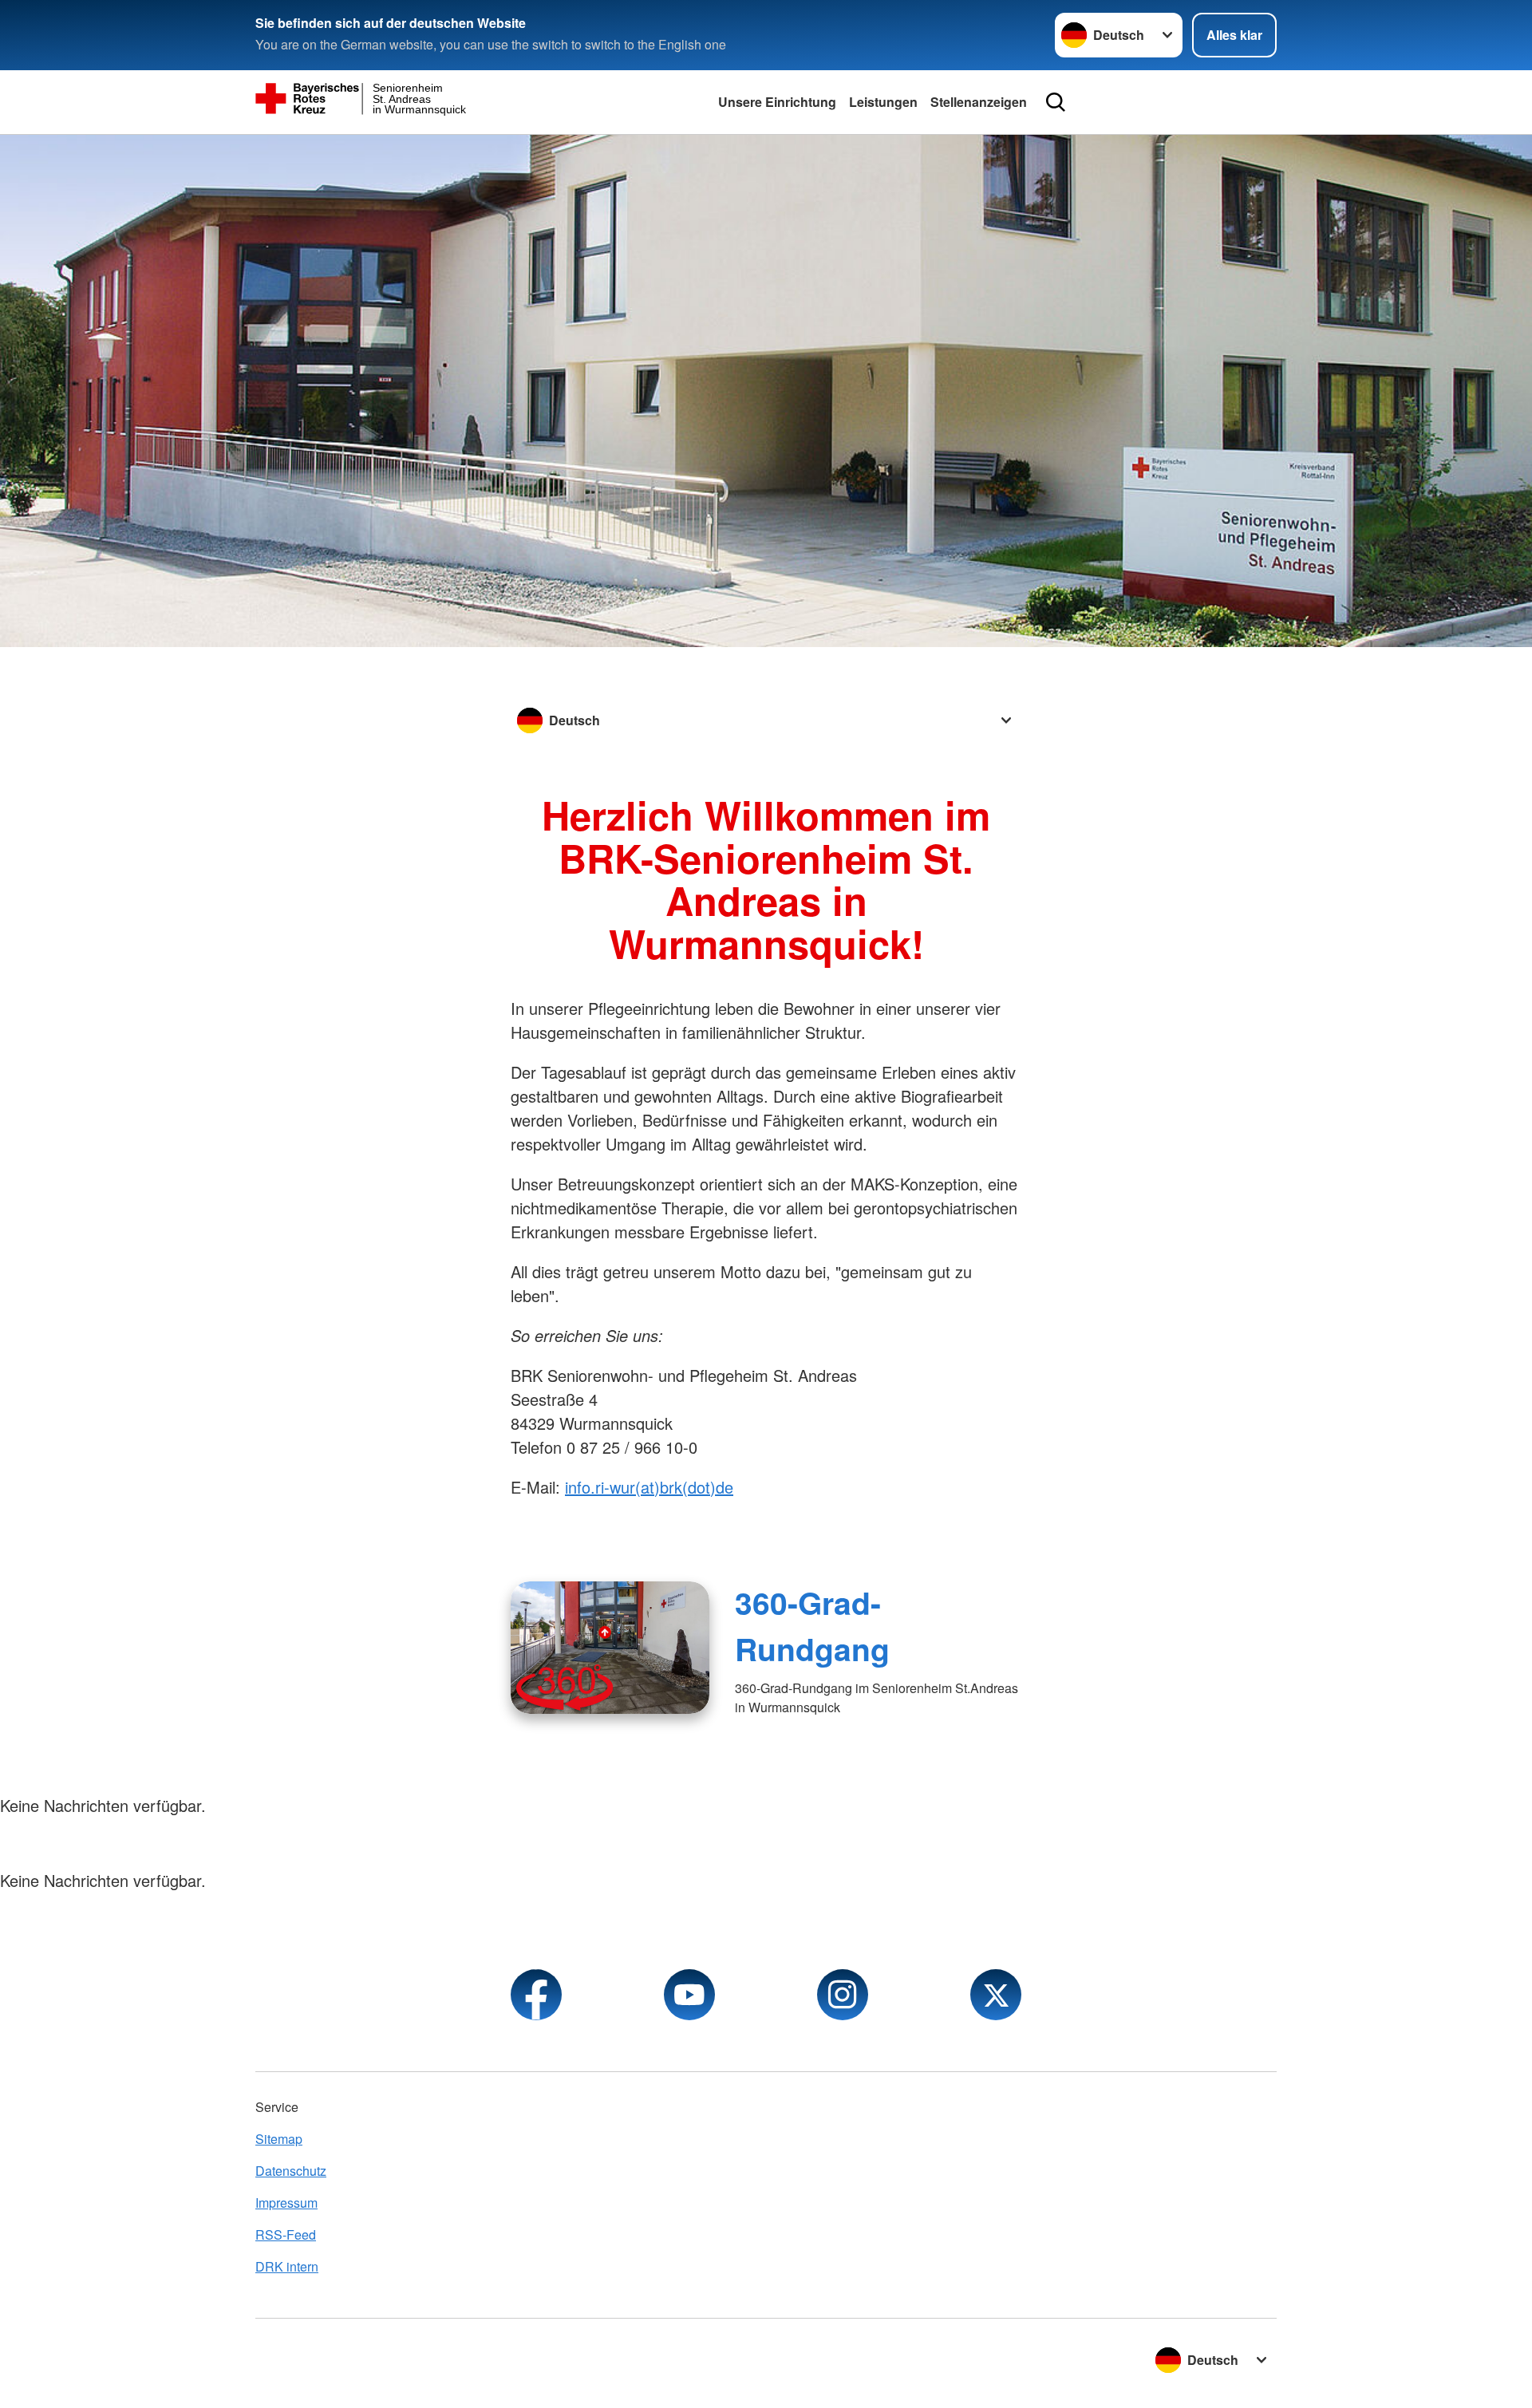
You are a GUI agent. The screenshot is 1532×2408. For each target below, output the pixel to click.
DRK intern (287, 2266)
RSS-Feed (286, 2234)
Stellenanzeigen (979, 102)
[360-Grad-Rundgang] (610, 1648)
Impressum (286, 2203)
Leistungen (883, 102)
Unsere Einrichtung (777, 102)
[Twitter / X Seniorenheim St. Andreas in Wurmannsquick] (996, 1995)
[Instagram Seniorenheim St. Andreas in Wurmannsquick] (843, 1995)
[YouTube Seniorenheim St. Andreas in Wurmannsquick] (689, 1995)
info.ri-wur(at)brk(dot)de (649, 1487)
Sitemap (279, 2139)
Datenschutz (291, 2171)
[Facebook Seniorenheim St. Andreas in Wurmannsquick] (536, 1995)
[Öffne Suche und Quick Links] (1056, 102)
